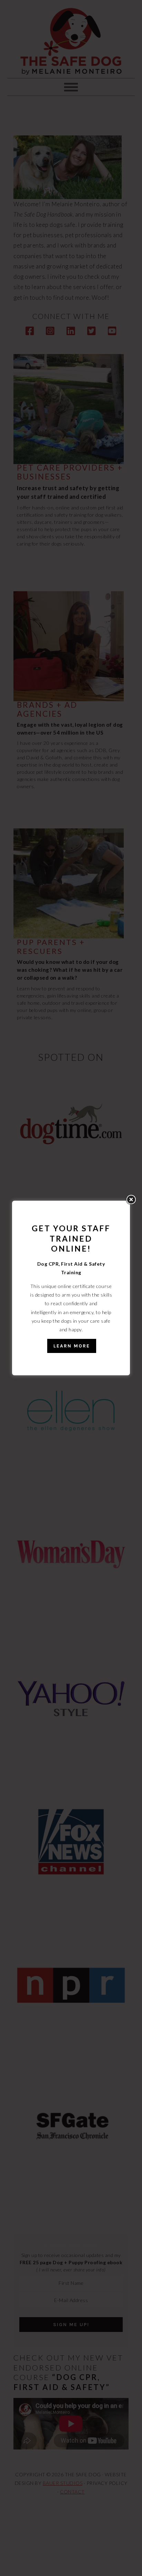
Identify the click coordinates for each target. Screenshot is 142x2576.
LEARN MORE (72, 1346)
